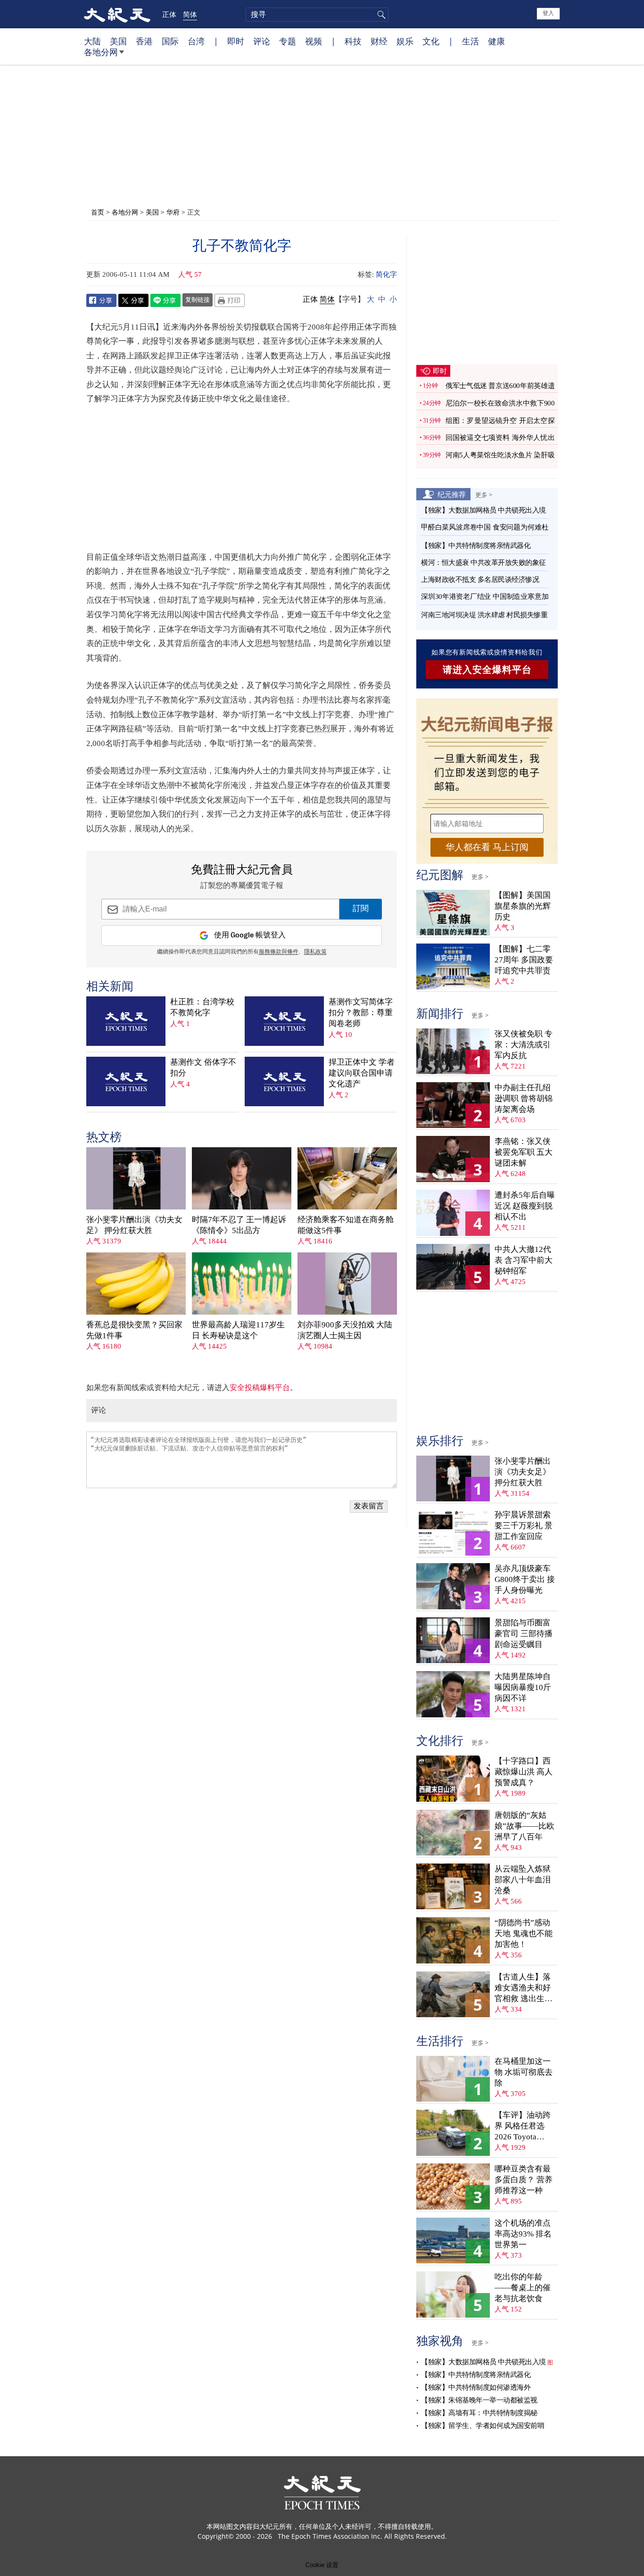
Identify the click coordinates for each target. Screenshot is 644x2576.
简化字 (386, 274)
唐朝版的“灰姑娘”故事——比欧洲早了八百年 (524, 1826)
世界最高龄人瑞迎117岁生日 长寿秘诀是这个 (238, 1330)
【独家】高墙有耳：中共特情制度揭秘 (479, 2413)
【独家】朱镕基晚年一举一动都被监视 (479, 2400)
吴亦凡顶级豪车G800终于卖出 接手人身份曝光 (525, 1579)
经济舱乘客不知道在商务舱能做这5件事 (346, 1225)
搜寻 (380, 15)
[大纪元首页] (117, 14)
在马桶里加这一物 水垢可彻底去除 (524, 2072)
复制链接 (198, 299)
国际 (170, 41)
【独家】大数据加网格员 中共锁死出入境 (483, 510)
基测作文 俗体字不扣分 (203, 1068)
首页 (98, 212)
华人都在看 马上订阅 (487, 847)
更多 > (484, 495)
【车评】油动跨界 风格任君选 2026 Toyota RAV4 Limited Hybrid (523, 2126)
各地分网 (101, 52)
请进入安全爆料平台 (487, 670)
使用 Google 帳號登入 (250, 935)
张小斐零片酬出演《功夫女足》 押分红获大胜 (134, 1225)
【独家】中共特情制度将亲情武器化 (476, 546)
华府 (173, 212)
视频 (314, 41)
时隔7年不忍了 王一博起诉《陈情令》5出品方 (239, 1225)
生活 (471, 41)
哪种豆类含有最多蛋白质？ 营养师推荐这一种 (524, 2180)
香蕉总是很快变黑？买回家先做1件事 (134, 1330)
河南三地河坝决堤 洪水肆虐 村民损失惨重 (484, 615)
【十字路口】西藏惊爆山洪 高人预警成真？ (524, 1772)
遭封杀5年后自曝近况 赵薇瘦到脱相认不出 (525, 1206)
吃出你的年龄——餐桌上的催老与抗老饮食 (523, 2288)
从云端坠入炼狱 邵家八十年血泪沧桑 (523, 1880)
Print (230, 300)
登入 (548, 13)
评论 (262, 41)
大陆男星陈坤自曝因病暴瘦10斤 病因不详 (523, 1687)
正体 (169, 14)
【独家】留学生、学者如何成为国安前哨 (483, 2426)
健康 (496, 41)
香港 (144, 41)
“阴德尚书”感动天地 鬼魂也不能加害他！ (524, 1934)
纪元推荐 (452, 494)
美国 (118, 41)
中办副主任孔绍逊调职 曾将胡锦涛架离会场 (524, 1098)
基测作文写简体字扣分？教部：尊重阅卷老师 (361, 1013)
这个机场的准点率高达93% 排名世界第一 (523, 2234)
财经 (379, 41)
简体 (190, 14)
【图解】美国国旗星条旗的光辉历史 (523, 906)
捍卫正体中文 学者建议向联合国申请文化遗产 (362, 1073)
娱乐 (405, 41)
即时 (236, 41)
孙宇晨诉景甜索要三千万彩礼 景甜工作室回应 (524, 1526)
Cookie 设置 (322, 2565)
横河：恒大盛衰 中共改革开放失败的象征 (483, 563)
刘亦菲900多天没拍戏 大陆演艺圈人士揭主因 (345, 1330)
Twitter (133, 300)
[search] (317, 15)
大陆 (92, 41)
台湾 (196, 41)
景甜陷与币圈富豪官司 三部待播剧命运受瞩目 (524, 1634)
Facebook (101, 300)
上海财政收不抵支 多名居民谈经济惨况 (480, 580)
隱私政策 (315, 952)
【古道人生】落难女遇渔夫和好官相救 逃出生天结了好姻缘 (524, 1988)
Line (165, 300)
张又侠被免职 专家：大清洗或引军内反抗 (524, 1045)
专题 (288, 41)
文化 (431, 41)
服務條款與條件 (279, 952)
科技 (353, 41)
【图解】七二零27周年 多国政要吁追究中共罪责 (524, 960)
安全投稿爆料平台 (260, 1387)
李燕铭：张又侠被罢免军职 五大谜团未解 (524, 1152)
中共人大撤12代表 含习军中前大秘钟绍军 (524, 1260)
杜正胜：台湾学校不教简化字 (202, 1007)
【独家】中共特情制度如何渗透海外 (476, 2387)
